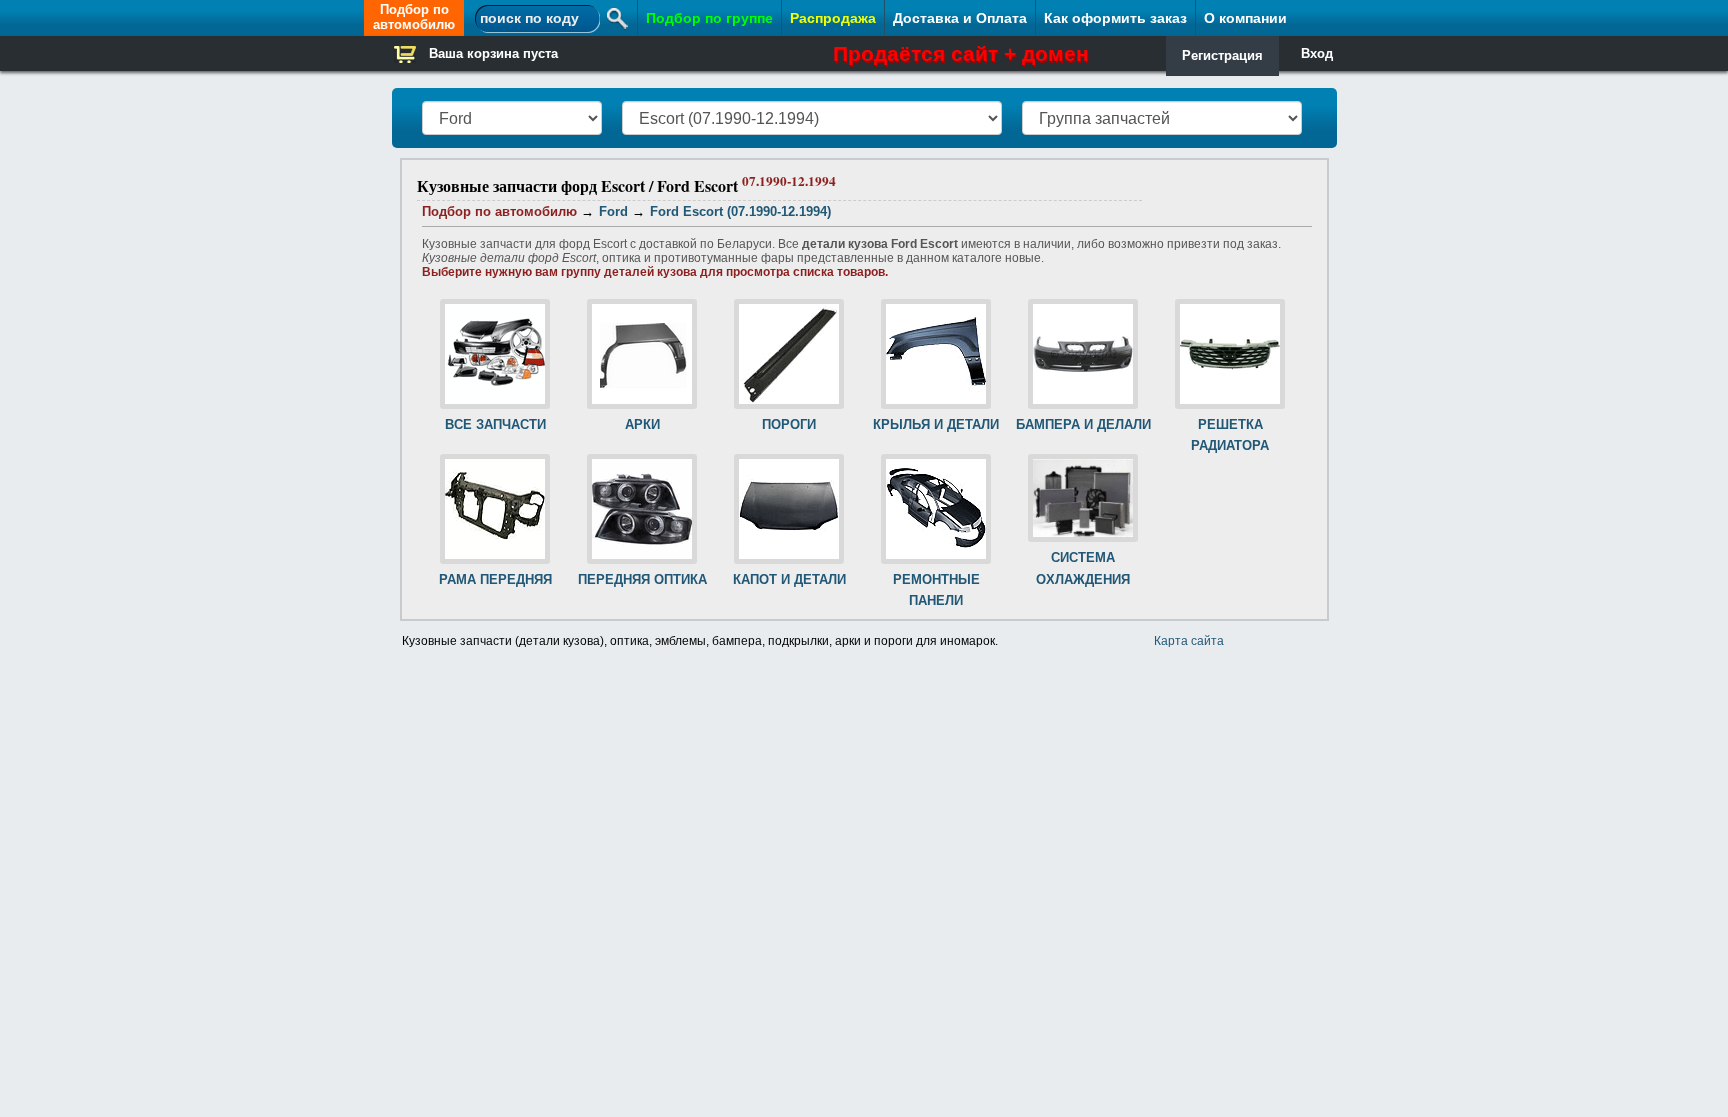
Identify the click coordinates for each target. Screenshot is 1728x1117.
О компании (1245, 18)
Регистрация (1222, 55)
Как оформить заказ (1115, 18)
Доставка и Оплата (960, 18)
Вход (1317, 53)
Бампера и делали (1083, 424)
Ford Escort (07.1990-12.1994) (740, 211)
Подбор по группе (709, 18)
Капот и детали (789, 579)
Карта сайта (1189, 641)
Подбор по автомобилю (414, 17)
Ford (613, 211)
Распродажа (833, 18)
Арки (642, 424)
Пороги (789, 424)
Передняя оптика (642, 579)
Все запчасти (495, 424)
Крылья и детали (936, 424)
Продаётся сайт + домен (961, 53)
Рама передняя (495, 579)
